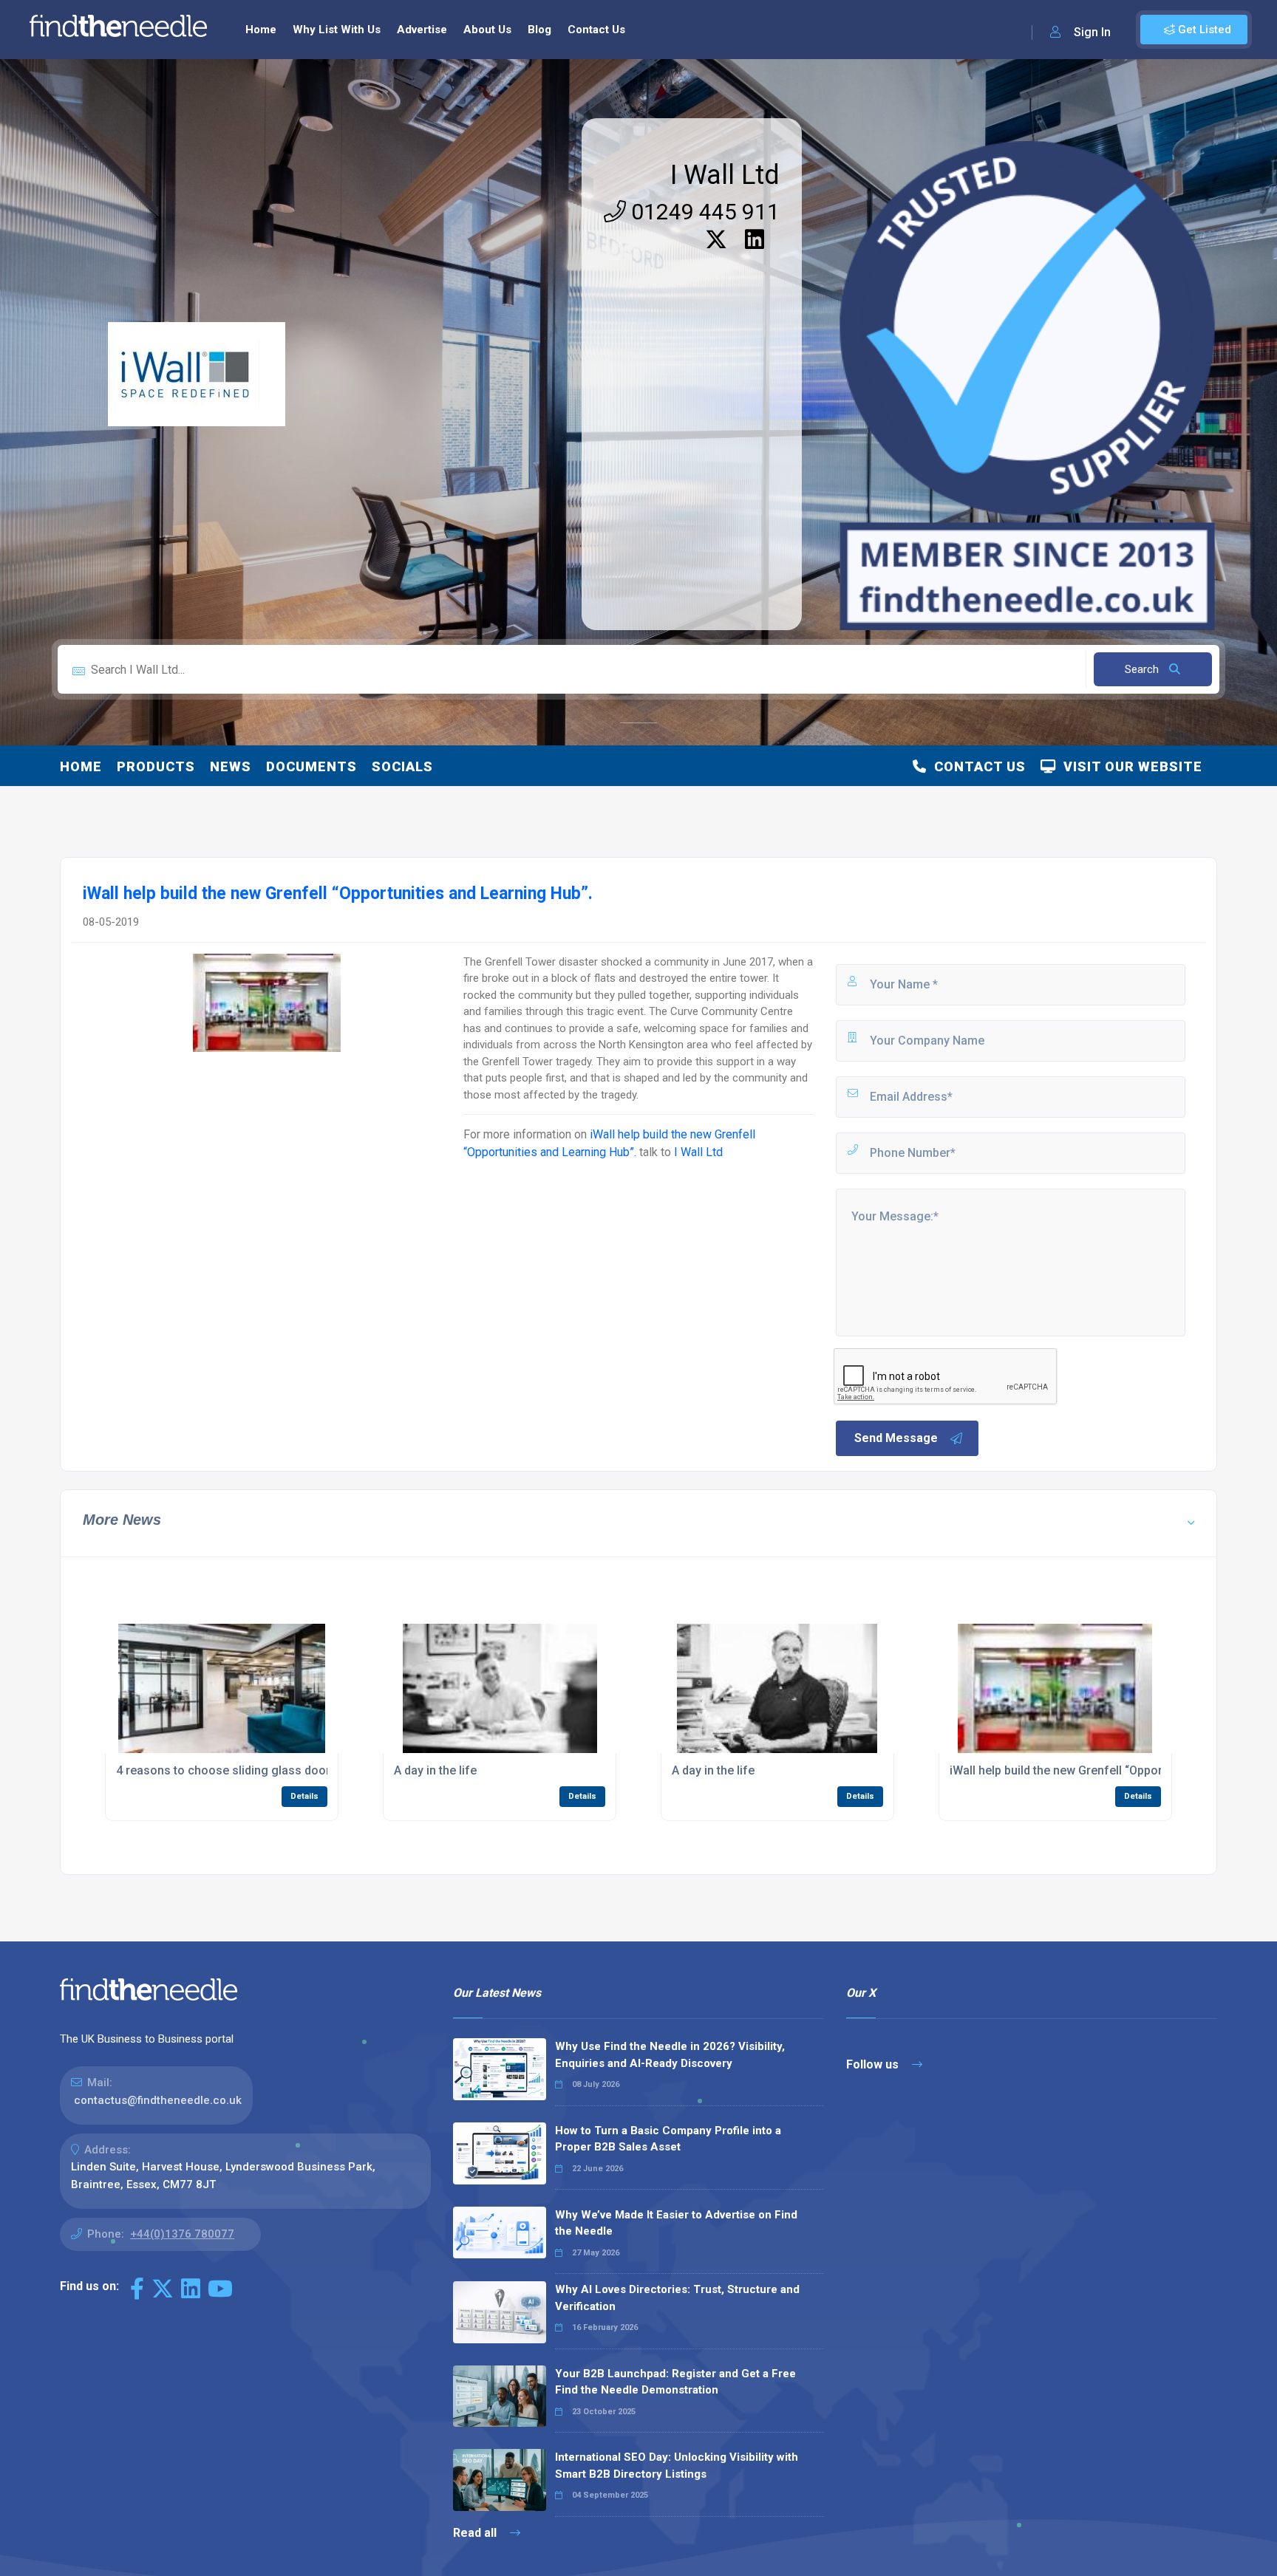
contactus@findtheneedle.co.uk (158, 2100)
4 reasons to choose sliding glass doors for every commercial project (307, 1770)
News (231, 766)
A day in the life (435, 1770)
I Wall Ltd (725, 175)
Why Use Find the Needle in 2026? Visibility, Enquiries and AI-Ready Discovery (670, 2055)
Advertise (422, 30)
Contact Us (596, 30)
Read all (476, 2533)
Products (156, 766)
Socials (402, 766)
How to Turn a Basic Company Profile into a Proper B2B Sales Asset (668, 2139)
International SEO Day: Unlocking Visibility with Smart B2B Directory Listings (677, 2466)
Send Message (896, 1438)
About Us (487, 30)
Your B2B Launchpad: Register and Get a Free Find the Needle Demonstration (675, 2382)
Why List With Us (337, 30)
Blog (539, 30)
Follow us (874, 2064)
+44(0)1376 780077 (182, 2234)
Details (304, 1796)
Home (261, 30)
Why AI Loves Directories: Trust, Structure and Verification (677, 2298)
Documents (311, 766)
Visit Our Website (1129, 766)
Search (1143, 669)
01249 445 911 (703, 212)
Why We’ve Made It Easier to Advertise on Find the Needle (676, 2223)
